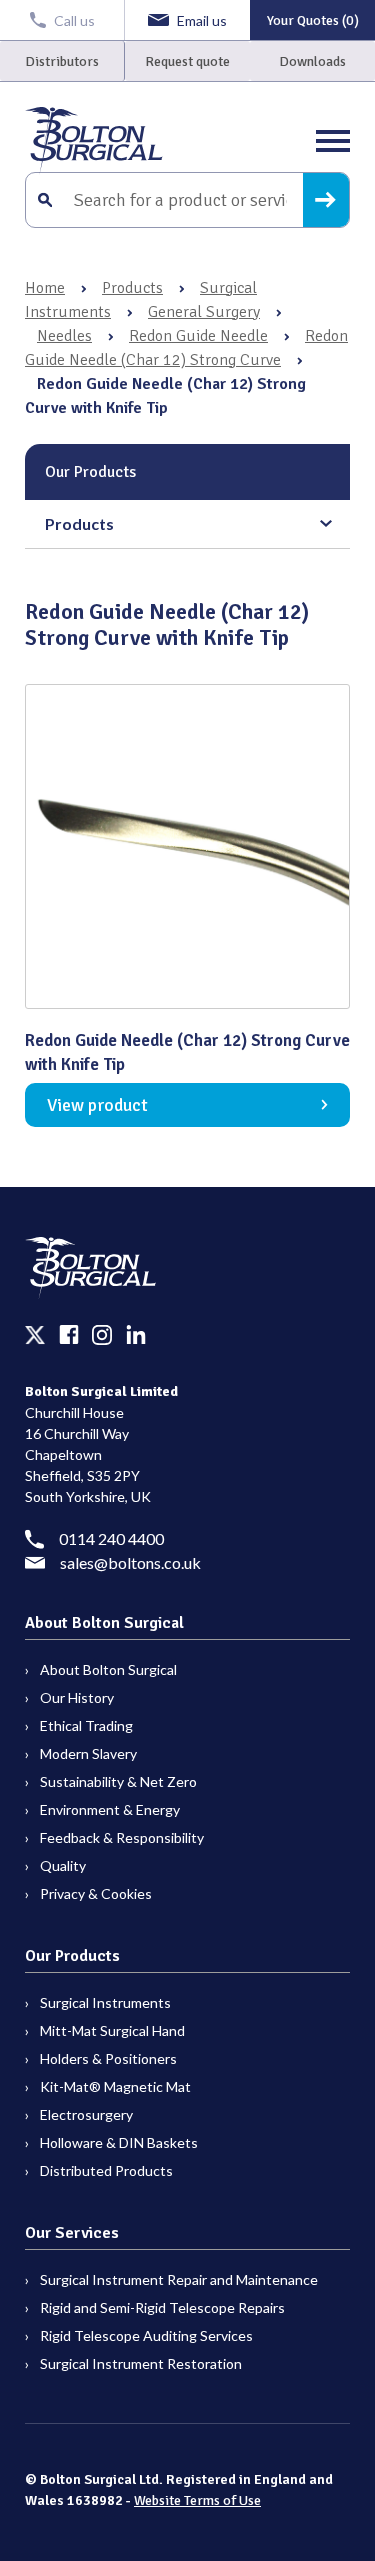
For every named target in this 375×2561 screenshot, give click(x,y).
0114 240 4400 (111, 1538)
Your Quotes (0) (313, 20)
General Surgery (204, 312)
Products (132, 288)
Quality (63, 1865)
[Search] (326, 200)
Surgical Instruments (105, 2002)
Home (45, 288)
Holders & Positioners (108, 2058)
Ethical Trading (86, 1725)
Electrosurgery (86, 2114)
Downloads (312, 61)
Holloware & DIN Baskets (119, 2142)
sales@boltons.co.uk (130, 1562)
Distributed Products (106, 2170)
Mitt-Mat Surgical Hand (112, 2030)
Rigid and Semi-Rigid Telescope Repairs (162, 2307)
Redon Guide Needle (198, 336)
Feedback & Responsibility (122, 1837)
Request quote (187, 61)
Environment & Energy (110, 1809)
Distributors (62, 61)
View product (97, 1105)
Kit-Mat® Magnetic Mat (115, 2086)
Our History (77, 1697)
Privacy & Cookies (96, 1893)
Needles (64, 336)
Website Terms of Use (197, 2500)
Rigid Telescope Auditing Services (146, 2335)
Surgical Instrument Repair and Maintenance (179, 2279)
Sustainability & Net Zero (118, 1781)
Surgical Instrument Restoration (141, 2363)
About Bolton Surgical (108, 1669)
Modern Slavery (88, 1753)
